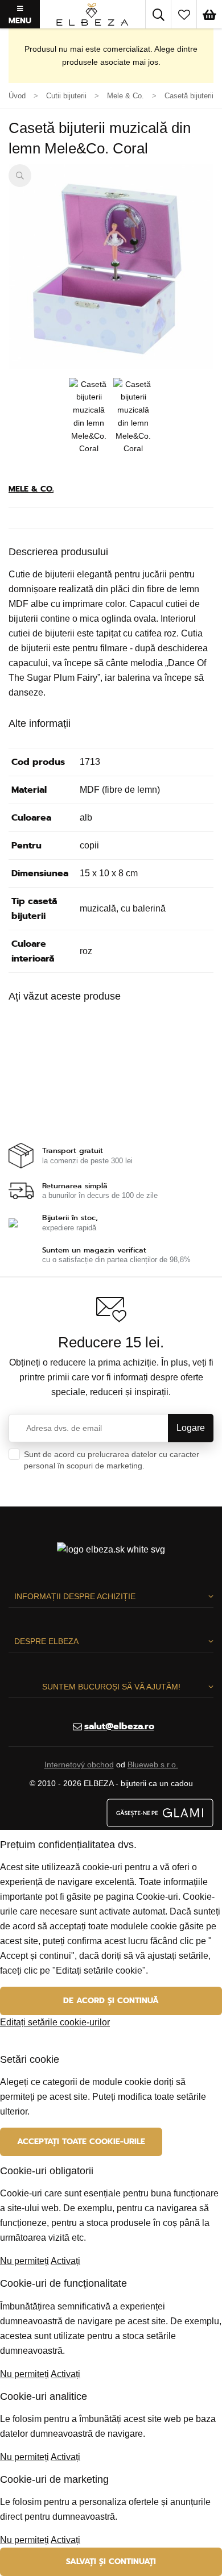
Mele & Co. (31, 489)
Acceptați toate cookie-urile (81, 2142)
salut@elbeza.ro (119, 1726)
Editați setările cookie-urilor (55, 2022)
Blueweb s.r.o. (153, 1765)
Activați (65, 2261)
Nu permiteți (24, 2261)
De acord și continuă (111, 2001)
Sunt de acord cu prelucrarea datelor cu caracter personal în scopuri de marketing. (112, 1466)
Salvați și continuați (111, 2562)
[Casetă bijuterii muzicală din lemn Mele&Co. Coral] (111, 267)
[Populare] (184, 14)
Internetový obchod (79, 1765)
